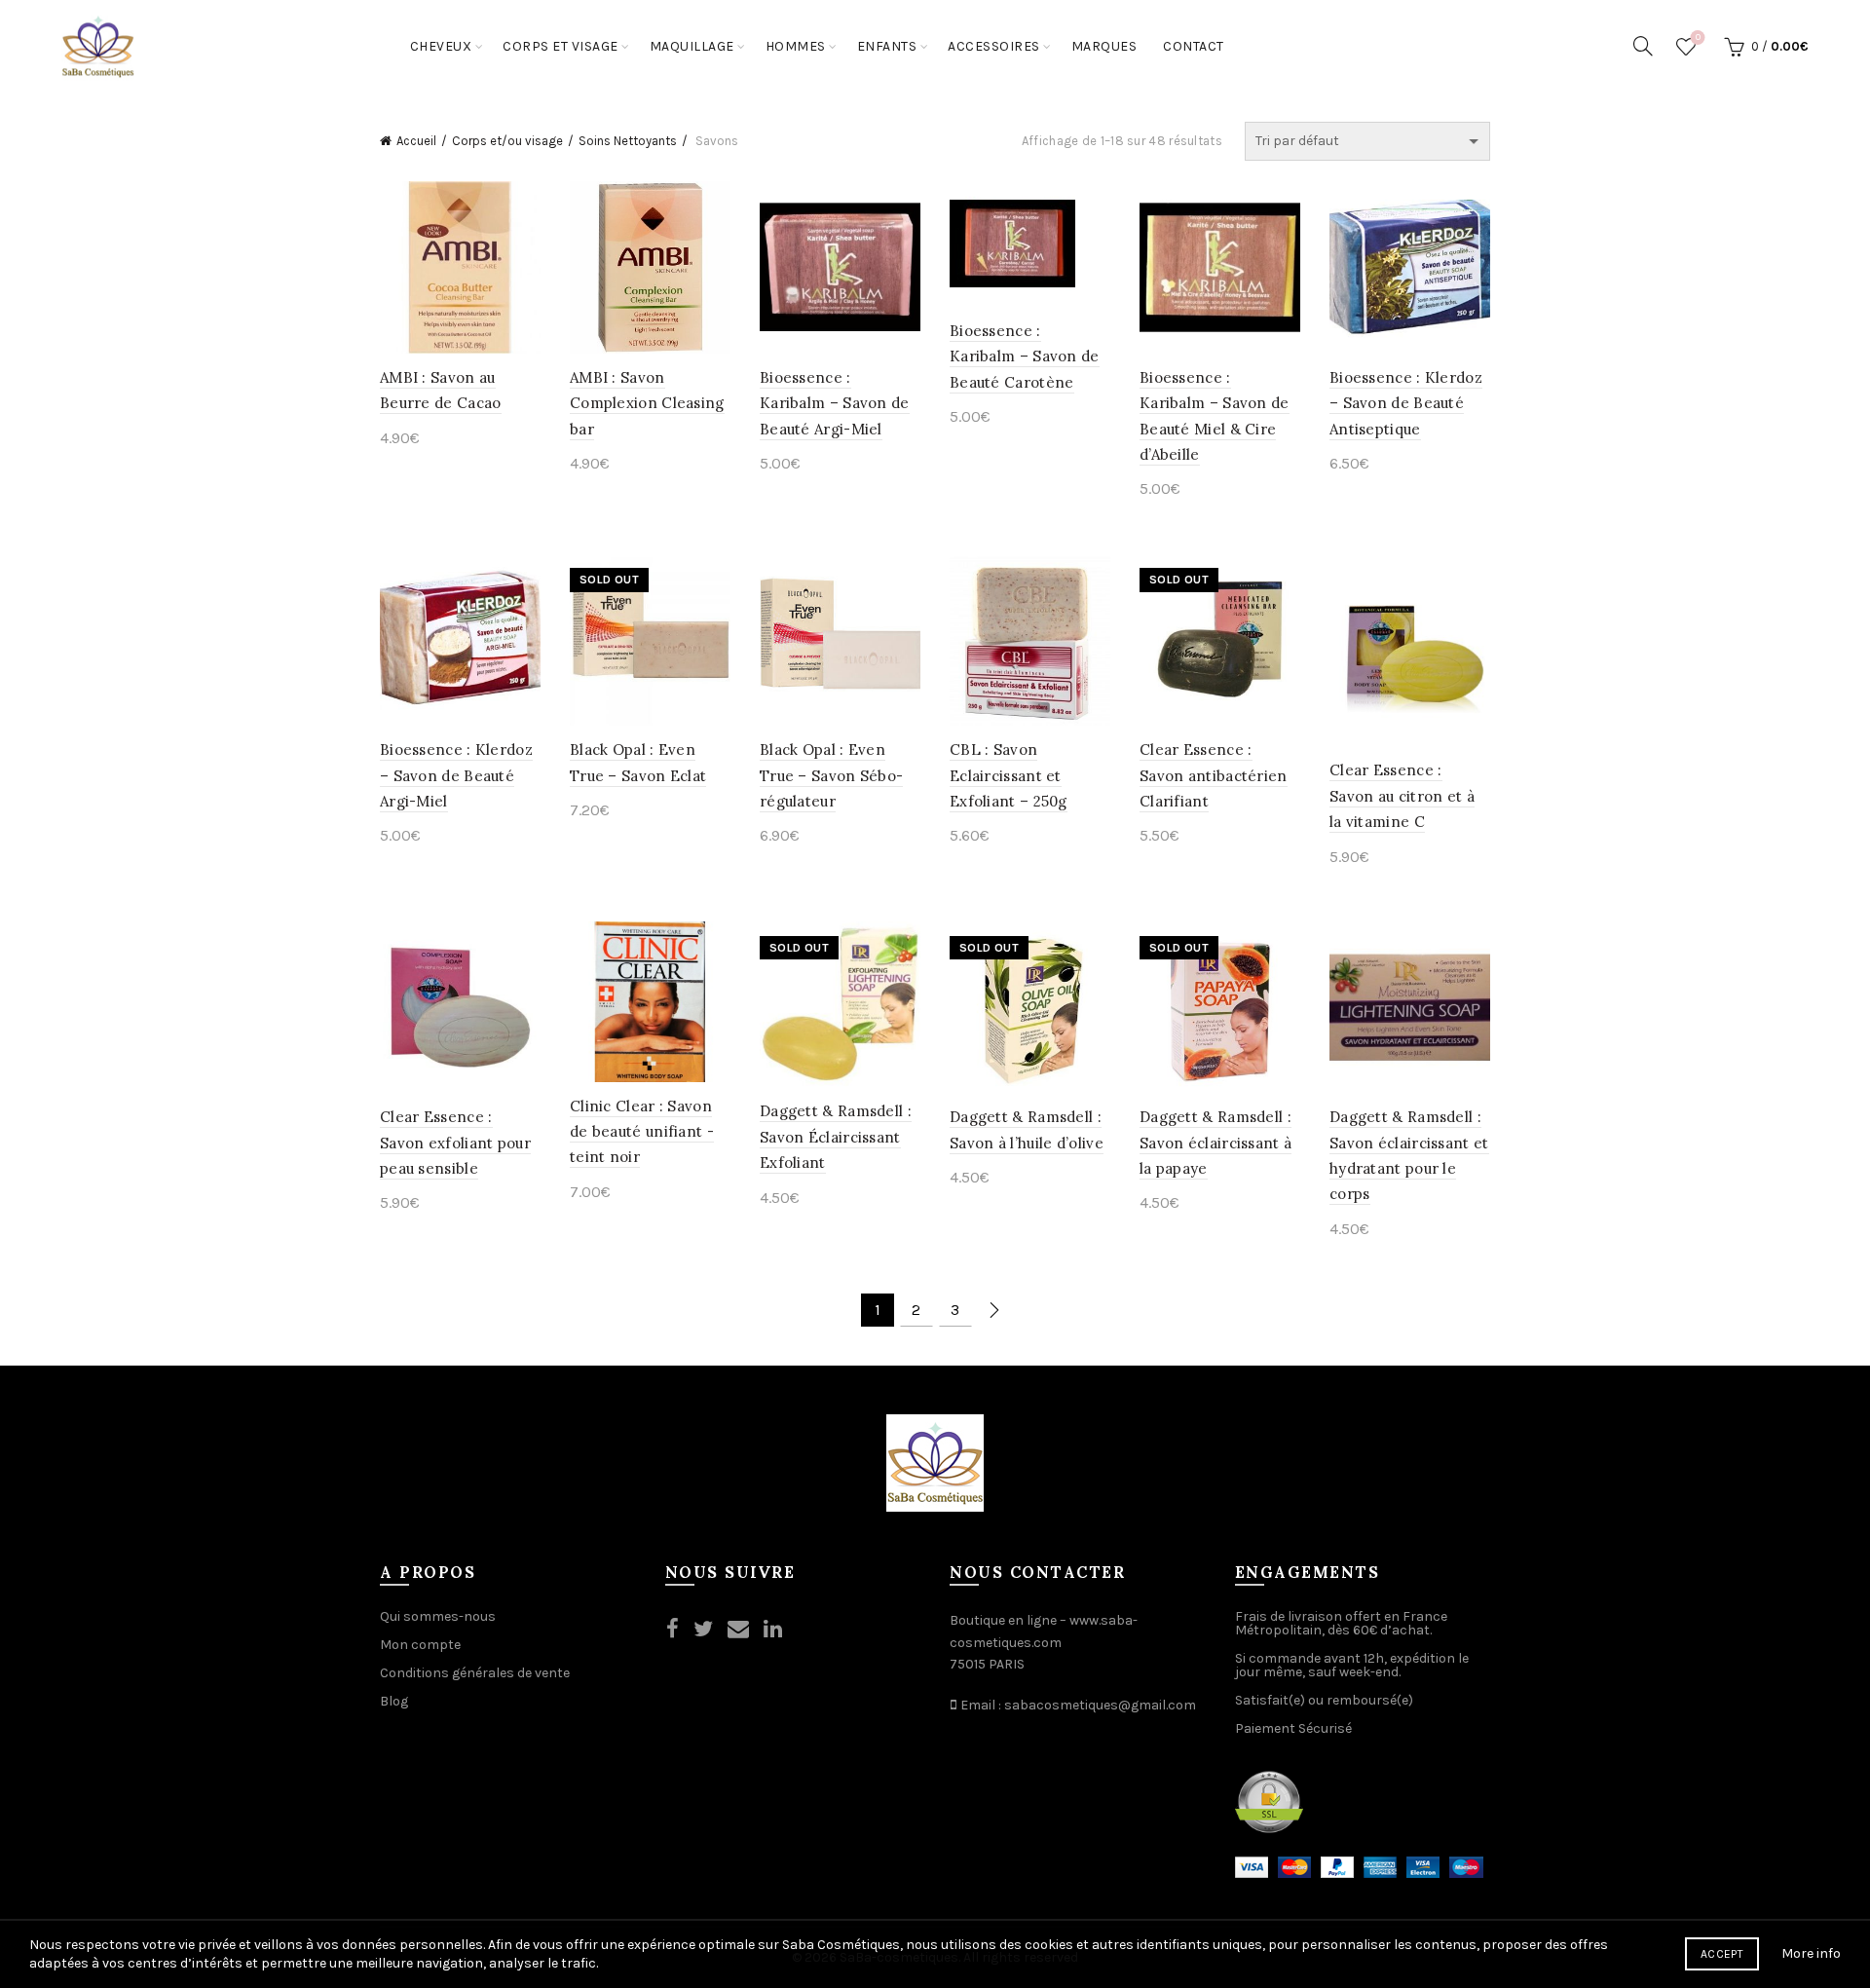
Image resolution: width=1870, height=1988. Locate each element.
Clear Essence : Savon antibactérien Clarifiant (1214, 775)
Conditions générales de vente (475, 1673)
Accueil (416, 141)
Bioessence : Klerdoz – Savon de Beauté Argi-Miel (456, 775)
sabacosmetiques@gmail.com (1100, 1705)
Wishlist (1698, 38)
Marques (1104, 46)
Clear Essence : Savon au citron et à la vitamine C (1402, 796)
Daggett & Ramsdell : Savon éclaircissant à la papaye (1215, 1143)
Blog (394, 1701)
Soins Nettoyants (628, 141)
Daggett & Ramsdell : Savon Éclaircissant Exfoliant (836, 1137)
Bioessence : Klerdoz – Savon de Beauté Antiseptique (1406, 403)
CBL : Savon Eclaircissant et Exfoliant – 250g (1009, 775)
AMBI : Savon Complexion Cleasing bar (647, 403)
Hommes (796, 46)
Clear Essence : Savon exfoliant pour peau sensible (455, 1143)
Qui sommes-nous (438, 1616)
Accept (1722, 1954)
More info (1811, 1953)
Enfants (887, 46)
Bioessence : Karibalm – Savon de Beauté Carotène (1025, 356)
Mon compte (420, 1645)
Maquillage (692, 46)
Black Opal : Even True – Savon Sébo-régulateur (831, 775)
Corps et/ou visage (507, 141)
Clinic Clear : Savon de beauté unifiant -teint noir (642, 1132)
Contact (1194, 46)
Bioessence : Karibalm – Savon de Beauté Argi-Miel (835, 403)
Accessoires (994, 46)
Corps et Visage (561, 46)
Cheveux (441, 46)
